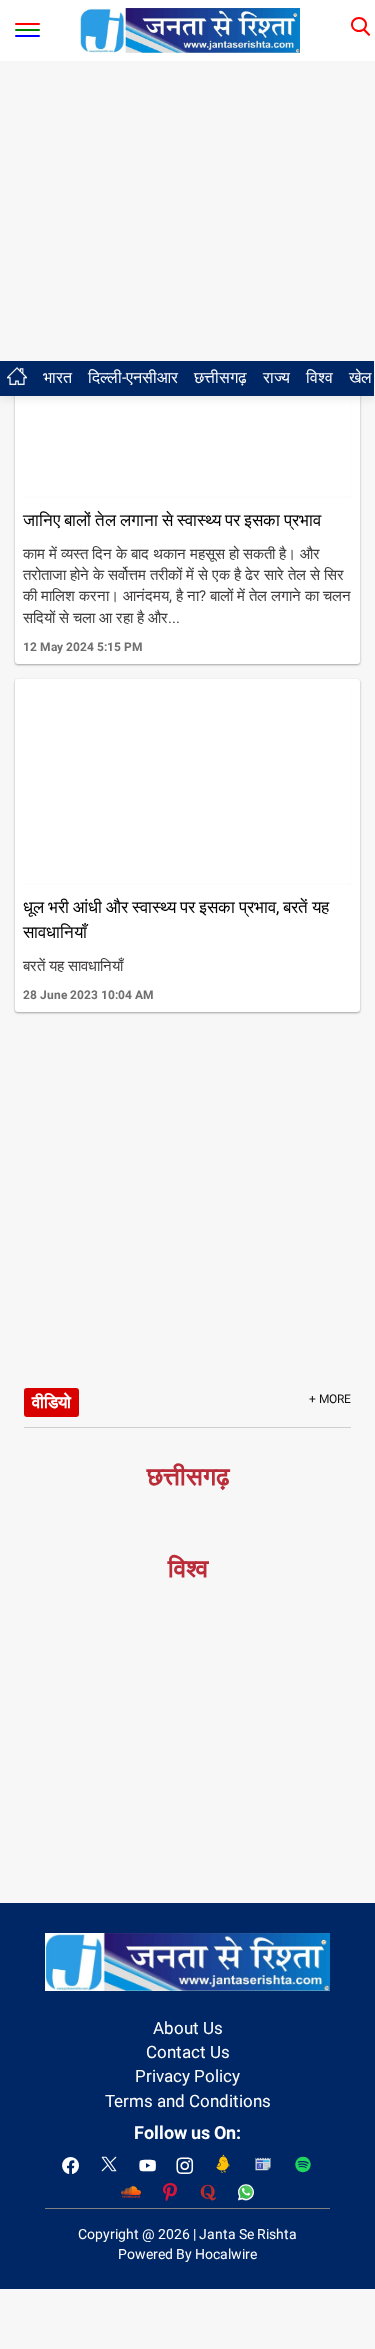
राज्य (276, 377)
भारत (57, 377)
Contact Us (188, 2052)
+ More (330, 1399)
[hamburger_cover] (27, 25)
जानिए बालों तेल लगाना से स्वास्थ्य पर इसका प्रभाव (172, 520)
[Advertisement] (187, 211)
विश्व (319, 377)
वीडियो (51, 1402)
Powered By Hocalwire (187, 2254)
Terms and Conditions (188, 2101)
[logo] (190, 29)
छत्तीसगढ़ (220, 377)
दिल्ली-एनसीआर (133, 377)
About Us (188, 2028)
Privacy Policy (187, 2076)
